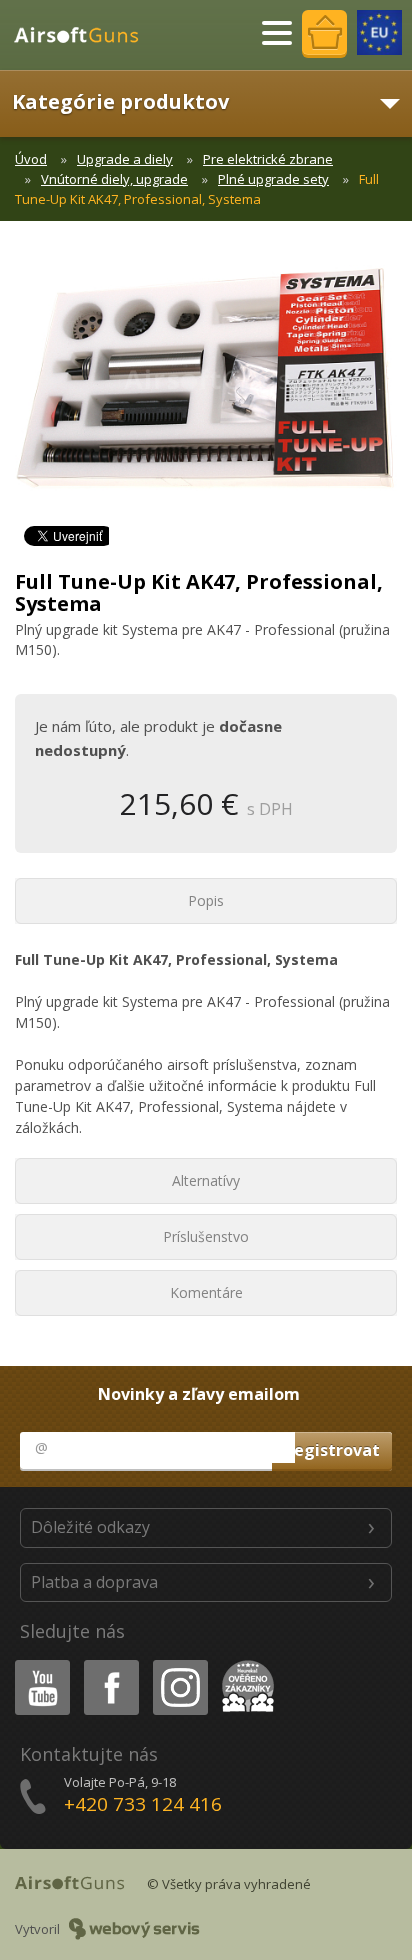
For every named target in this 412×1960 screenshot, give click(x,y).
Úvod (31, 159)
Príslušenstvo (206, 1236)
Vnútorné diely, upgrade (114, 179)
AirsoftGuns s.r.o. (85, 35)
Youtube (38, 1663)
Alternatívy (206, 1180)
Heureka (244, 1663)
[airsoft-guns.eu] (379, 32)
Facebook (110, 1663)
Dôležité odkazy (90, 1527)
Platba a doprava (94, 1582)
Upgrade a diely (125, 159)
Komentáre (206, 1292)
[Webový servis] (134, 1929)
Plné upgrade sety (273, 179)
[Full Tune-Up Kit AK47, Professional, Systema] (206, 388)
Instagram (179, 1663)
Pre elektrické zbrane (268, 159)
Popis (206, 900)
